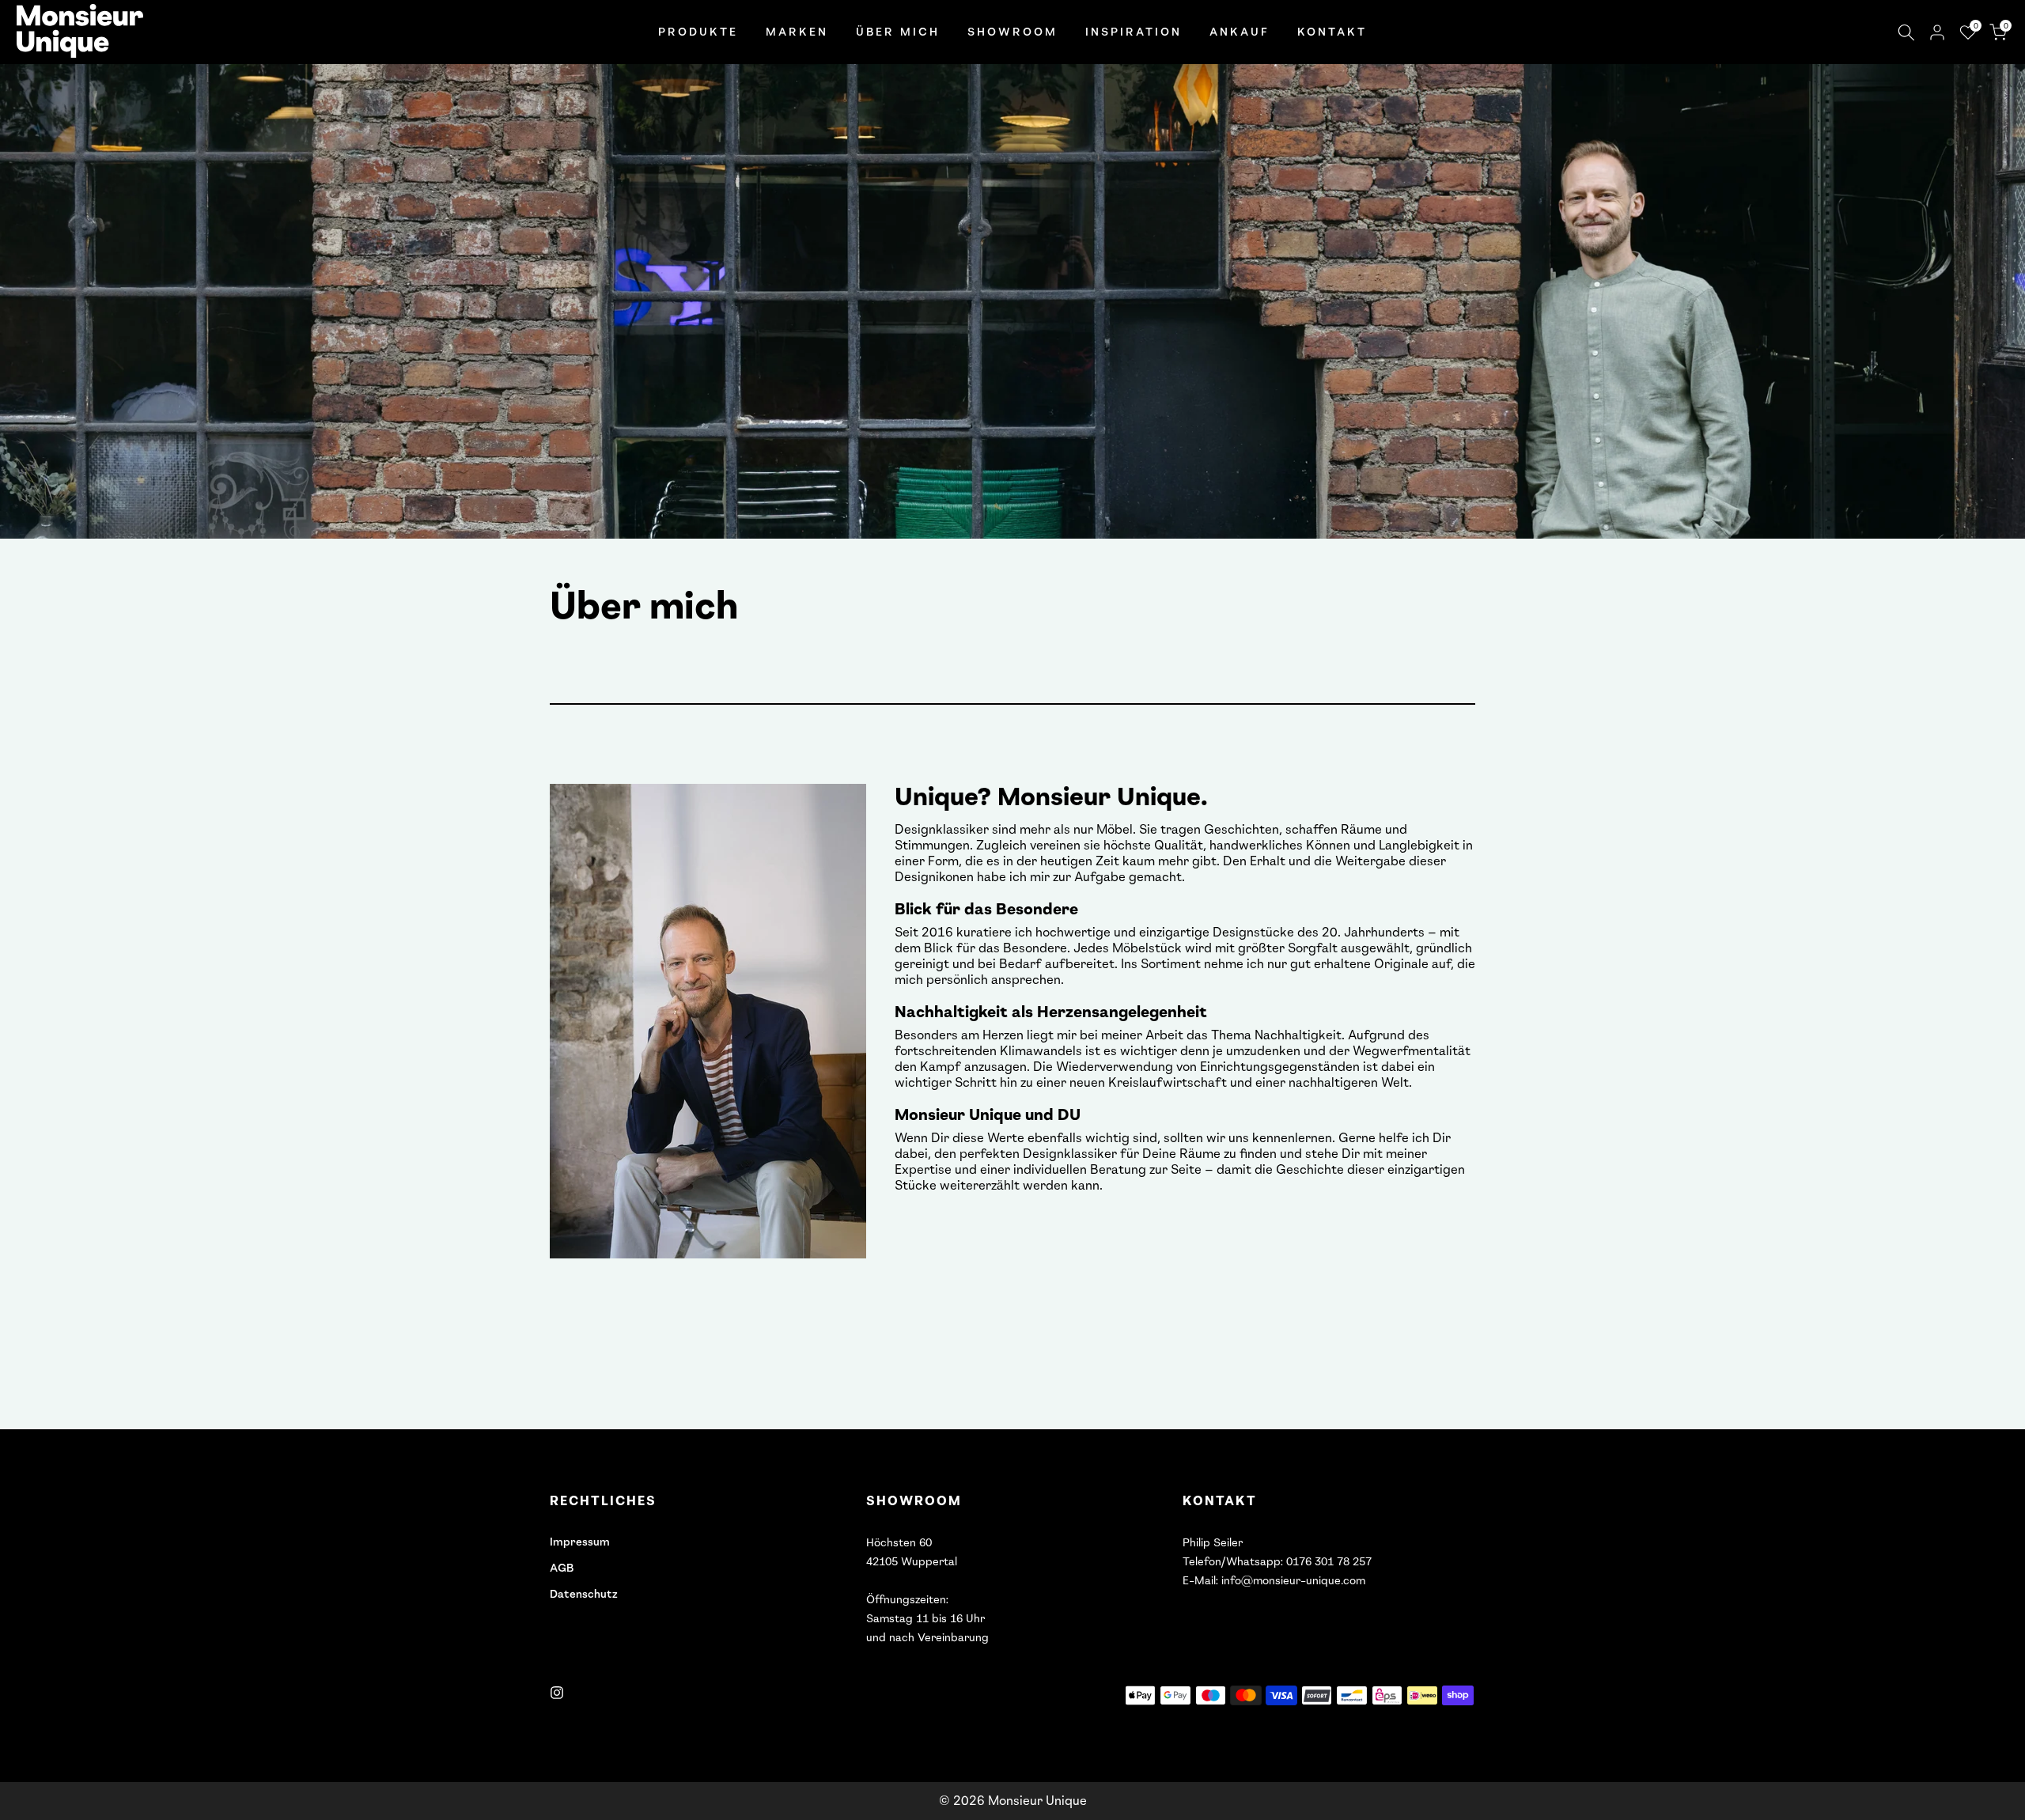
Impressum (580, 1542)
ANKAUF (1240, 32)
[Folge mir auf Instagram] (557, 1693)
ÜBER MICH (898, 32)
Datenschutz (584, 1594)
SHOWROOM (1012, 32)
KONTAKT (1332, 32)
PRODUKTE (698, 32)
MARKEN (797, 32)
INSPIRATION (1134, 32)
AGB (562, 1568)
